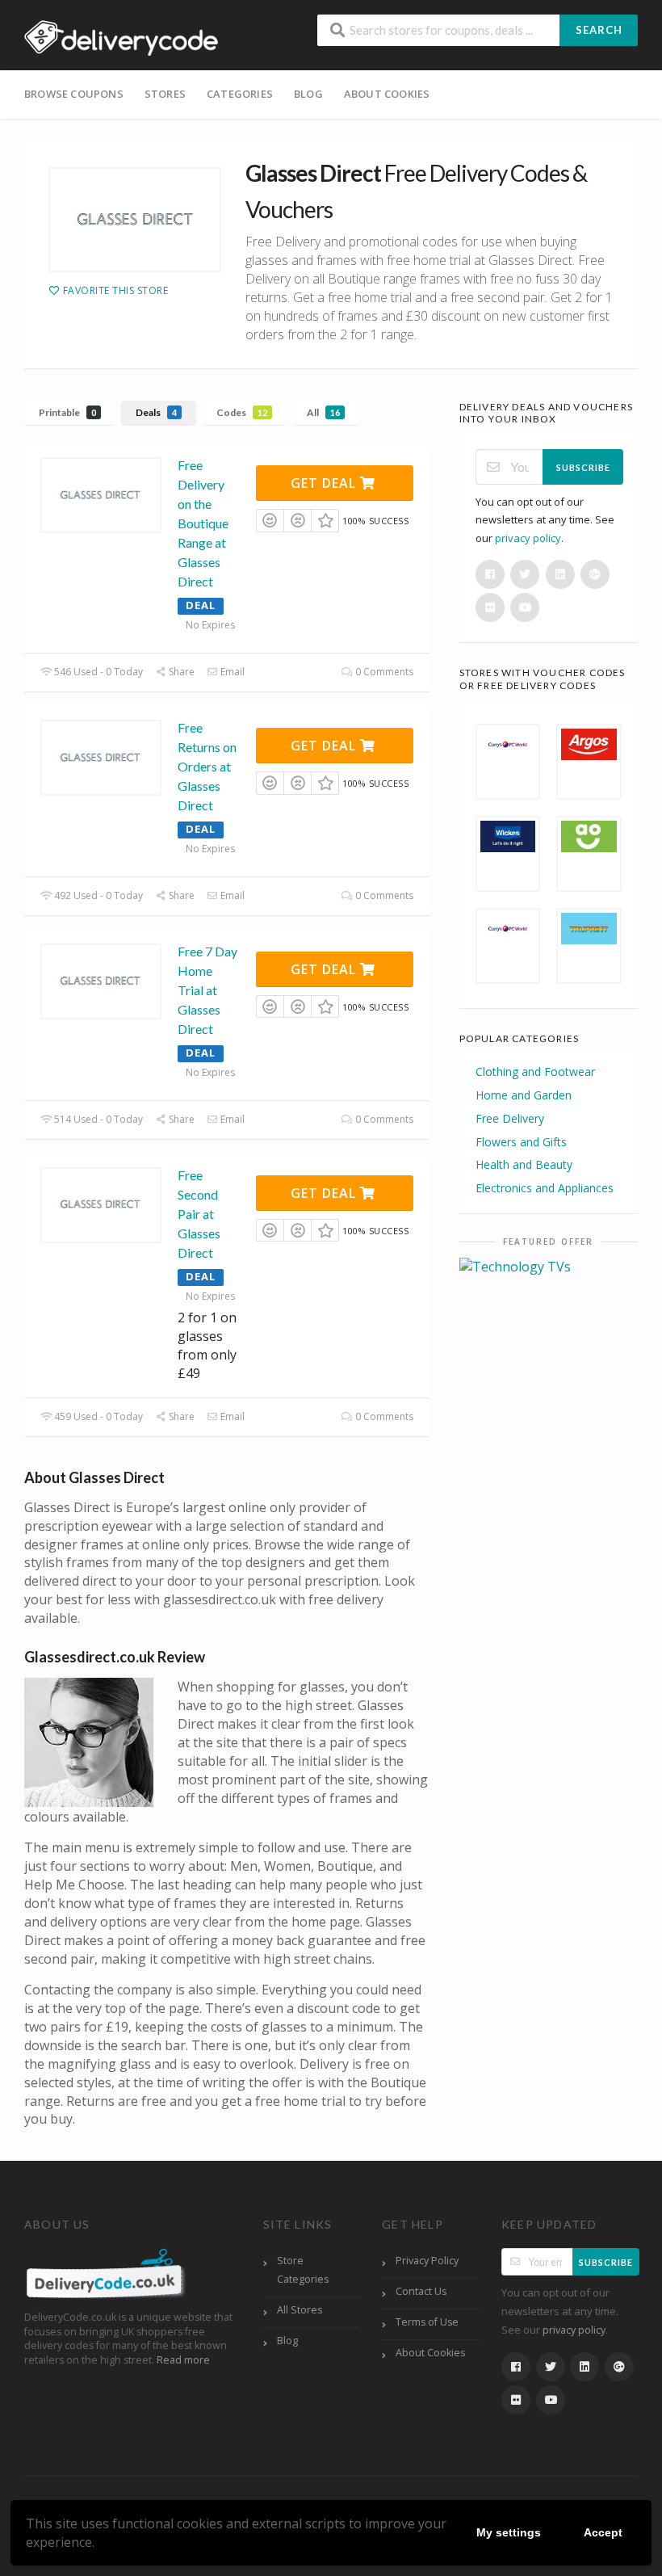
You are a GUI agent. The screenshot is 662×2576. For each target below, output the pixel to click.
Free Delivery (510, 1118)
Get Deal (325, 483)
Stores (165, 94)
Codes (242, 412)
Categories (240, 94)
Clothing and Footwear (535, 1072)
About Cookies (387, 94)
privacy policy (528, 538)
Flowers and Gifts (521, 1142)
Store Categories (303, 2270)
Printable (67, 412)
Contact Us (421, 2291)
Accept (603, 2532)
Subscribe (583, 467)
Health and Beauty (524, 1164)
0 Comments (383, 672)
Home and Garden (524, 1095)
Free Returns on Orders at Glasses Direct (207, 766)
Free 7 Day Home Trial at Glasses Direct (207, 990)
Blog (308, 94)
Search (599, 30)
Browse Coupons (74, 94)
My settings (509, 2532)
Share (180, 672)
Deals (156, 412)
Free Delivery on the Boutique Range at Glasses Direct (203, 523)
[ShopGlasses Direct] (135, 220)
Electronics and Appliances (545, 1188)
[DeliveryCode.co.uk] (121, 36)
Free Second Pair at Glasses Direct (199, 1214)
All (323, 412)
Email (231, 672)
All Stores (300, 2310)
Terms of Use (427, 2322)
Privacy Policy (427, 2261)
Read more (183, 2360)
